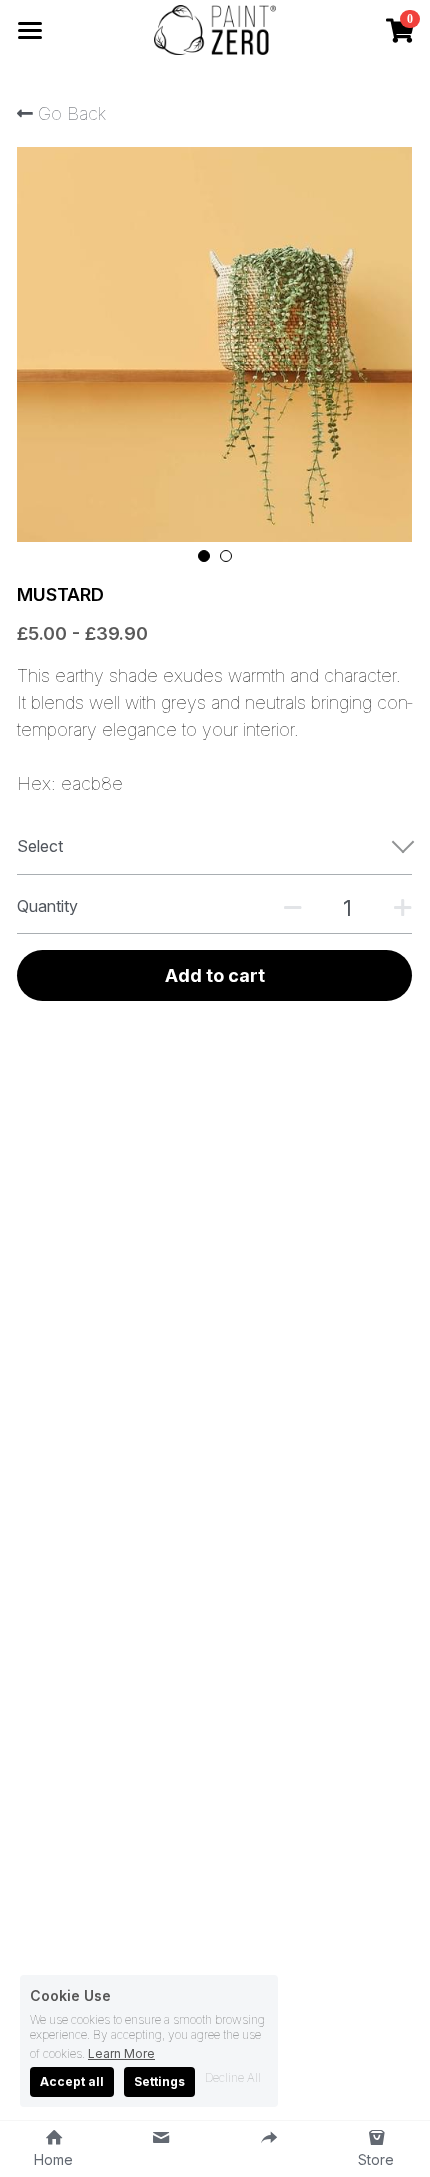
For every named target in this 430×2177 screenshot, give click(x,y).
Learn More (121, 2053)
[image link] (215, 28)
